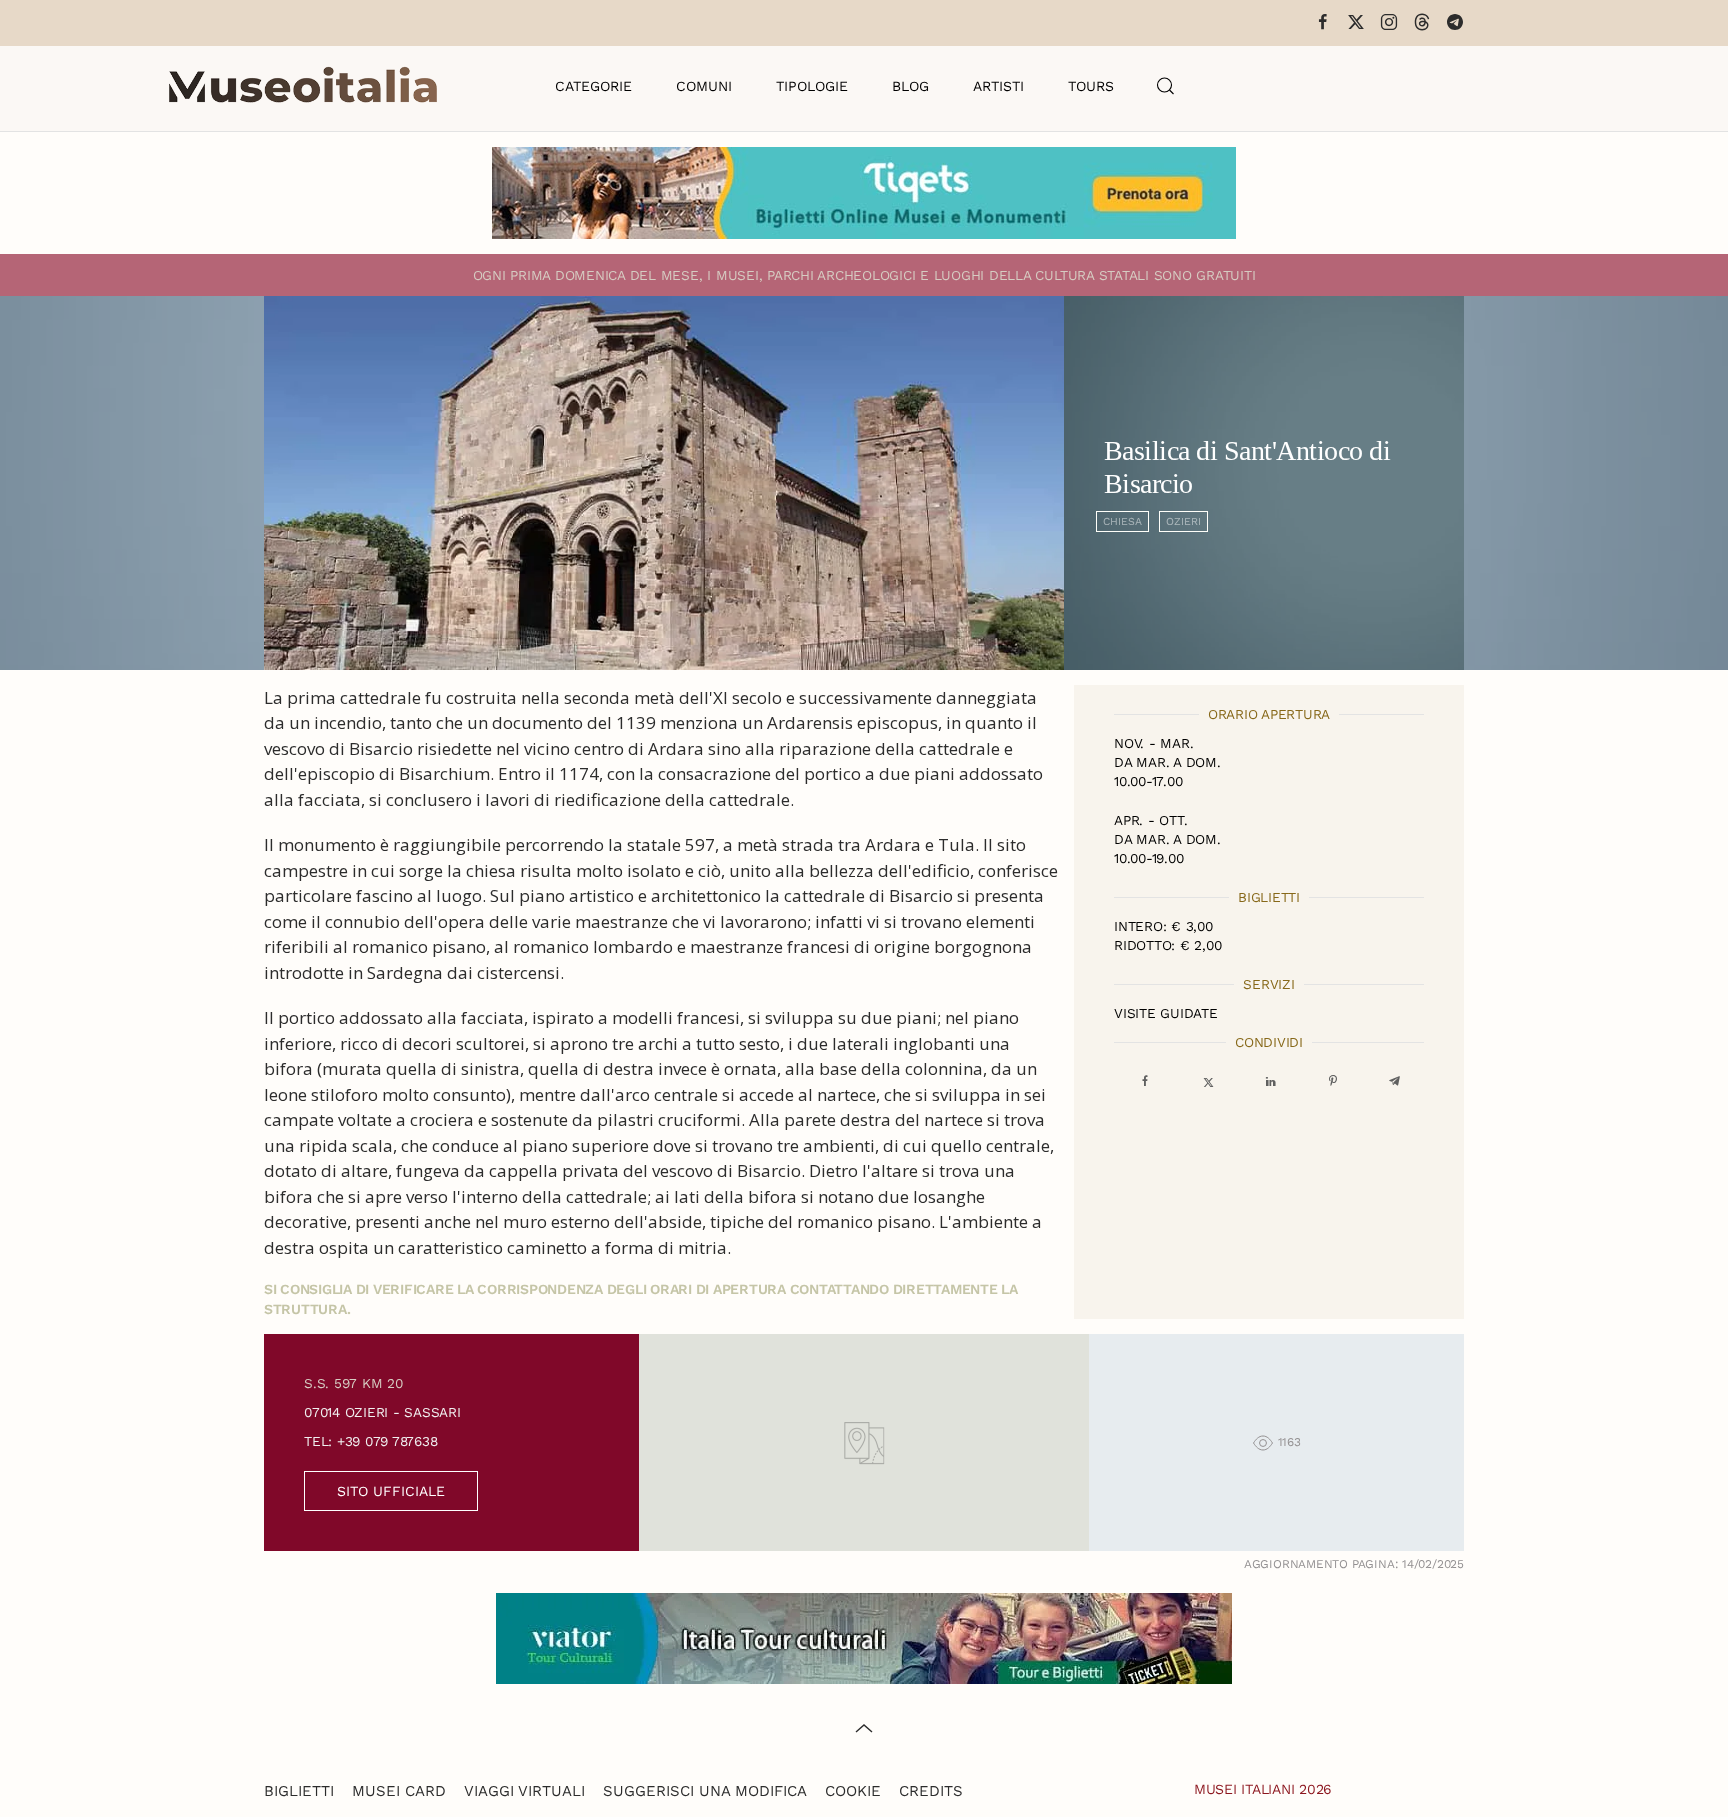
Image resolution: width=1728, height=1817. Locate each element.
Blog (910, 86)
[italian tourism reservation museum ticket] (864, 193)
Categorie (593, 86)
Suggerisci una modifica (705, 1791)
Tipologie (812, 86)
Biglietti (299, 1791)
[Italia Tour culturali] (864, 1636)
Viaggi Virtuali (524, 1791)
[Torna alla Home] (303, 86)
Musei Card (399, 1791)
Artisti (998, 86)
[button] (1166, 86)
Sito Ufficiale (391, 1491)
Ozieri (1183, 521)
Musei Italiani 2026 (1263, 1789)
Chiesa (1122, 521)
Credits (931, 1791)
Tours (1091, 86)
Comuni (704, 86)
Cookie (853, 1791)
